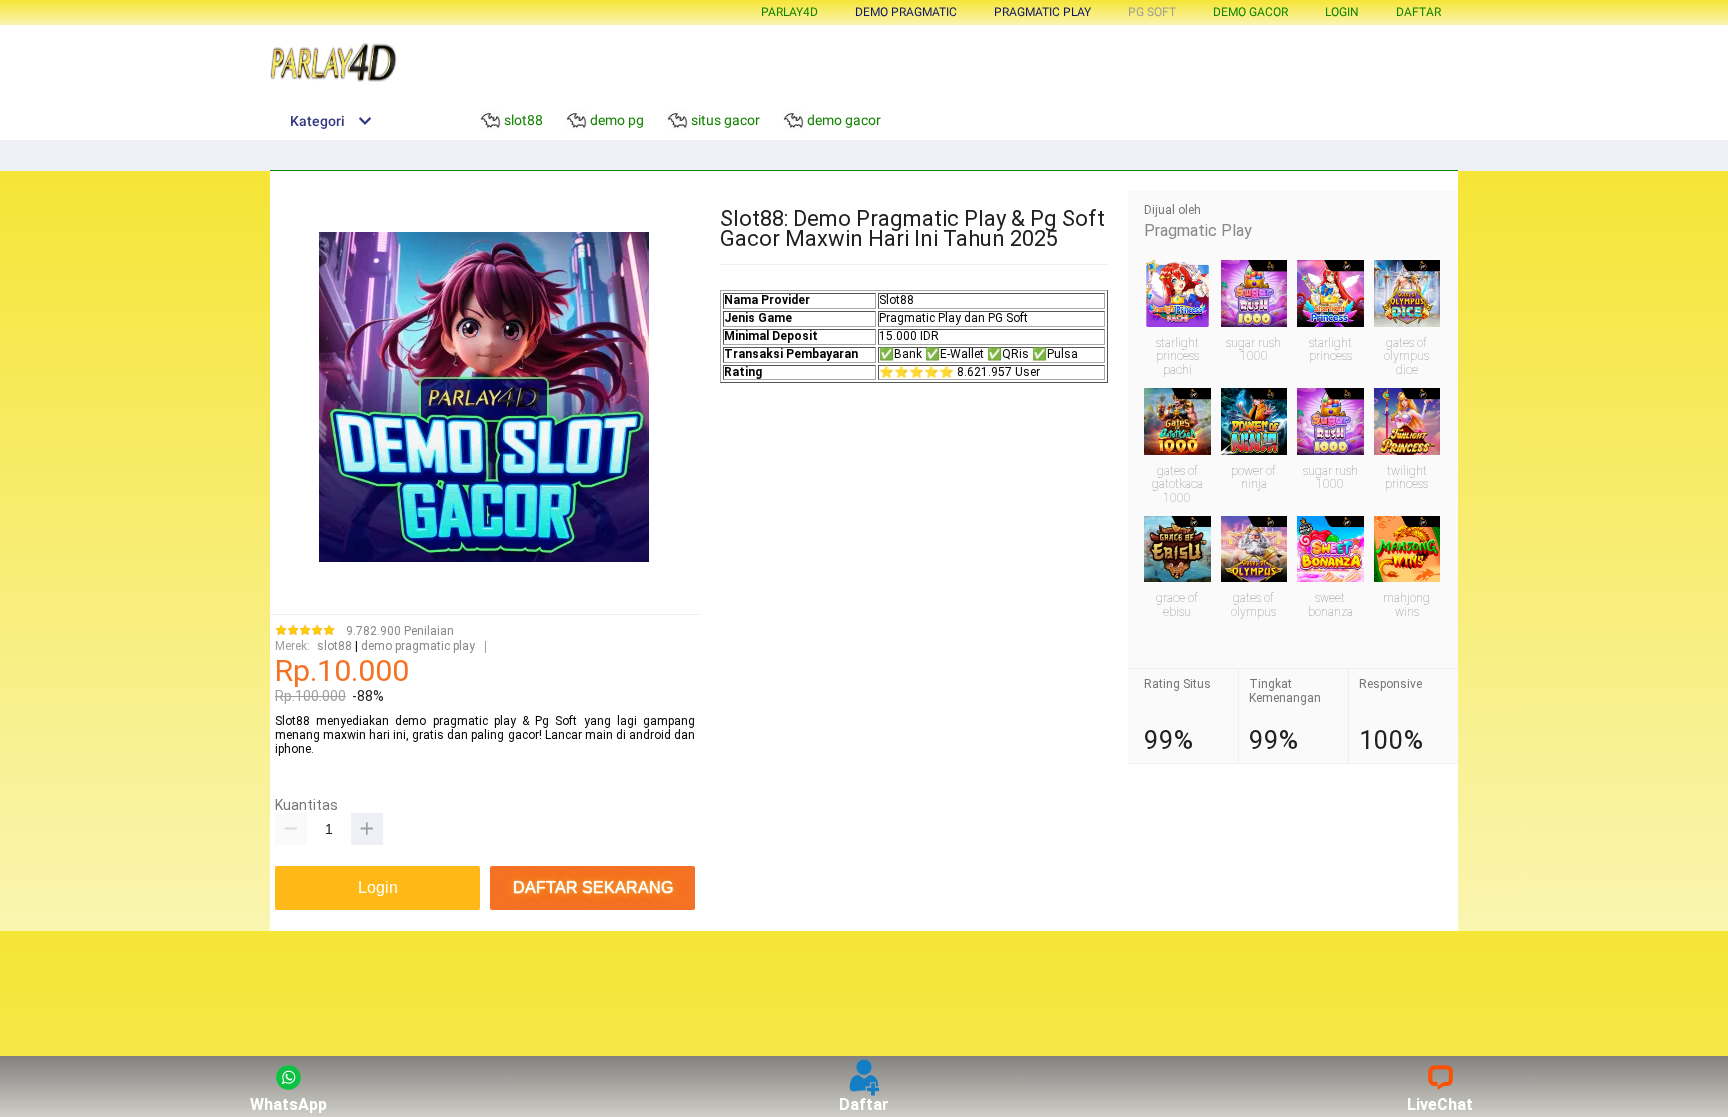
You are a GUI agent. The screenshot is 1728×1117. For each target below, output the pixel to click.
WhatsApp (288, 1104)
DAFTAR (1418, 12)
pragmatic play (1042, 12)
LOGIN (1342, 12)
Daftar (864, 1104)
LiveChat (1440, 1104)
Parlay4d (789, 12)
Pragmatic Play (1198, 230)
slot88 (334, 646)
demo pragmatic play (418, 646)
